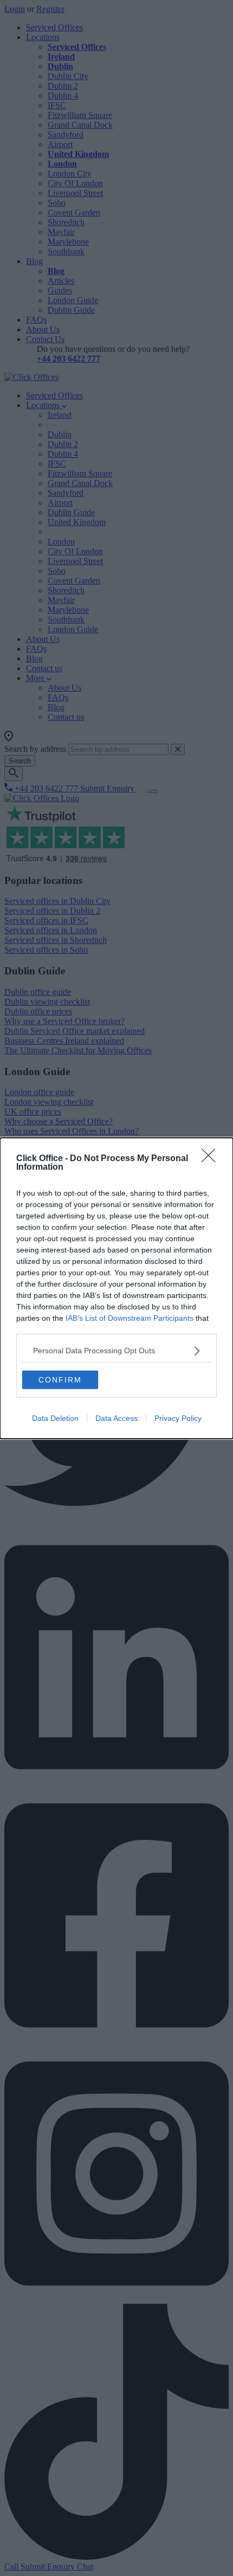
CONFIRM (60, 1380)
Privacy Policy (178, 1418)
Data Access (116, 1418)
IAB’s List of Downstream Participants (130, 1318)
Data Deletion (55, 1418)
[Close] (212, 1159)
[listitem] (116, 1351)
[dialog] (116, 1288)
